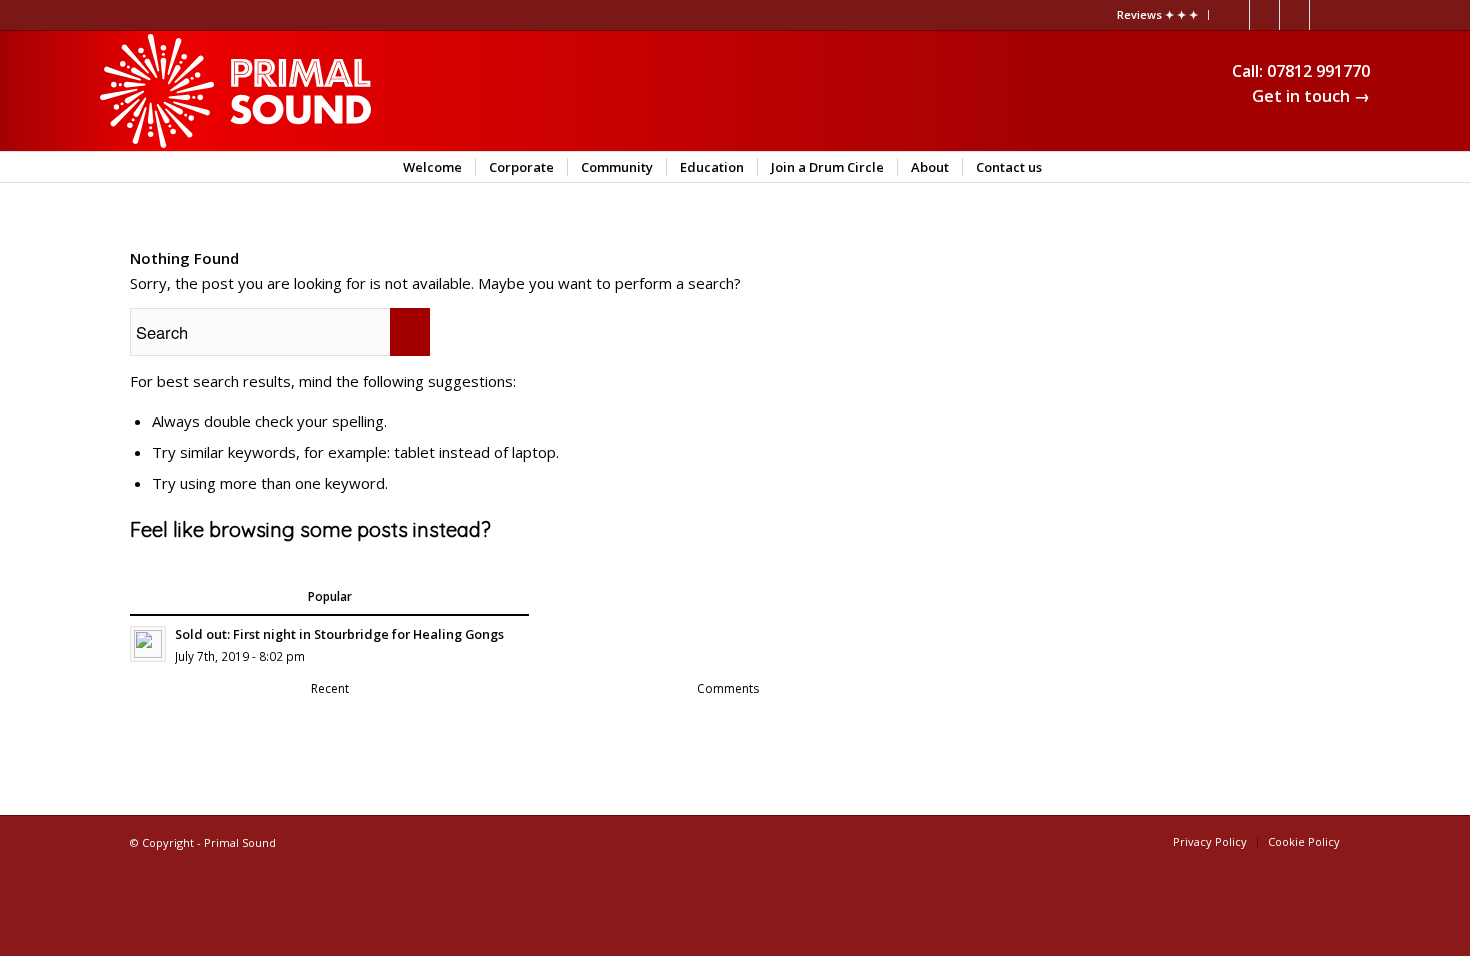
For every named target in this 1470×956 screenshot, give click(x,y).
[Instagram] (1294, 15)
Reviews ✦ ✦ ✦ (1157, 14)
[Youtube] (1264, 15)
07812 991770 (1318, 71)
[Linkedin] (1234, 15)
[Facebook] (1325, 15)
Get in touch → (1311, 96)
